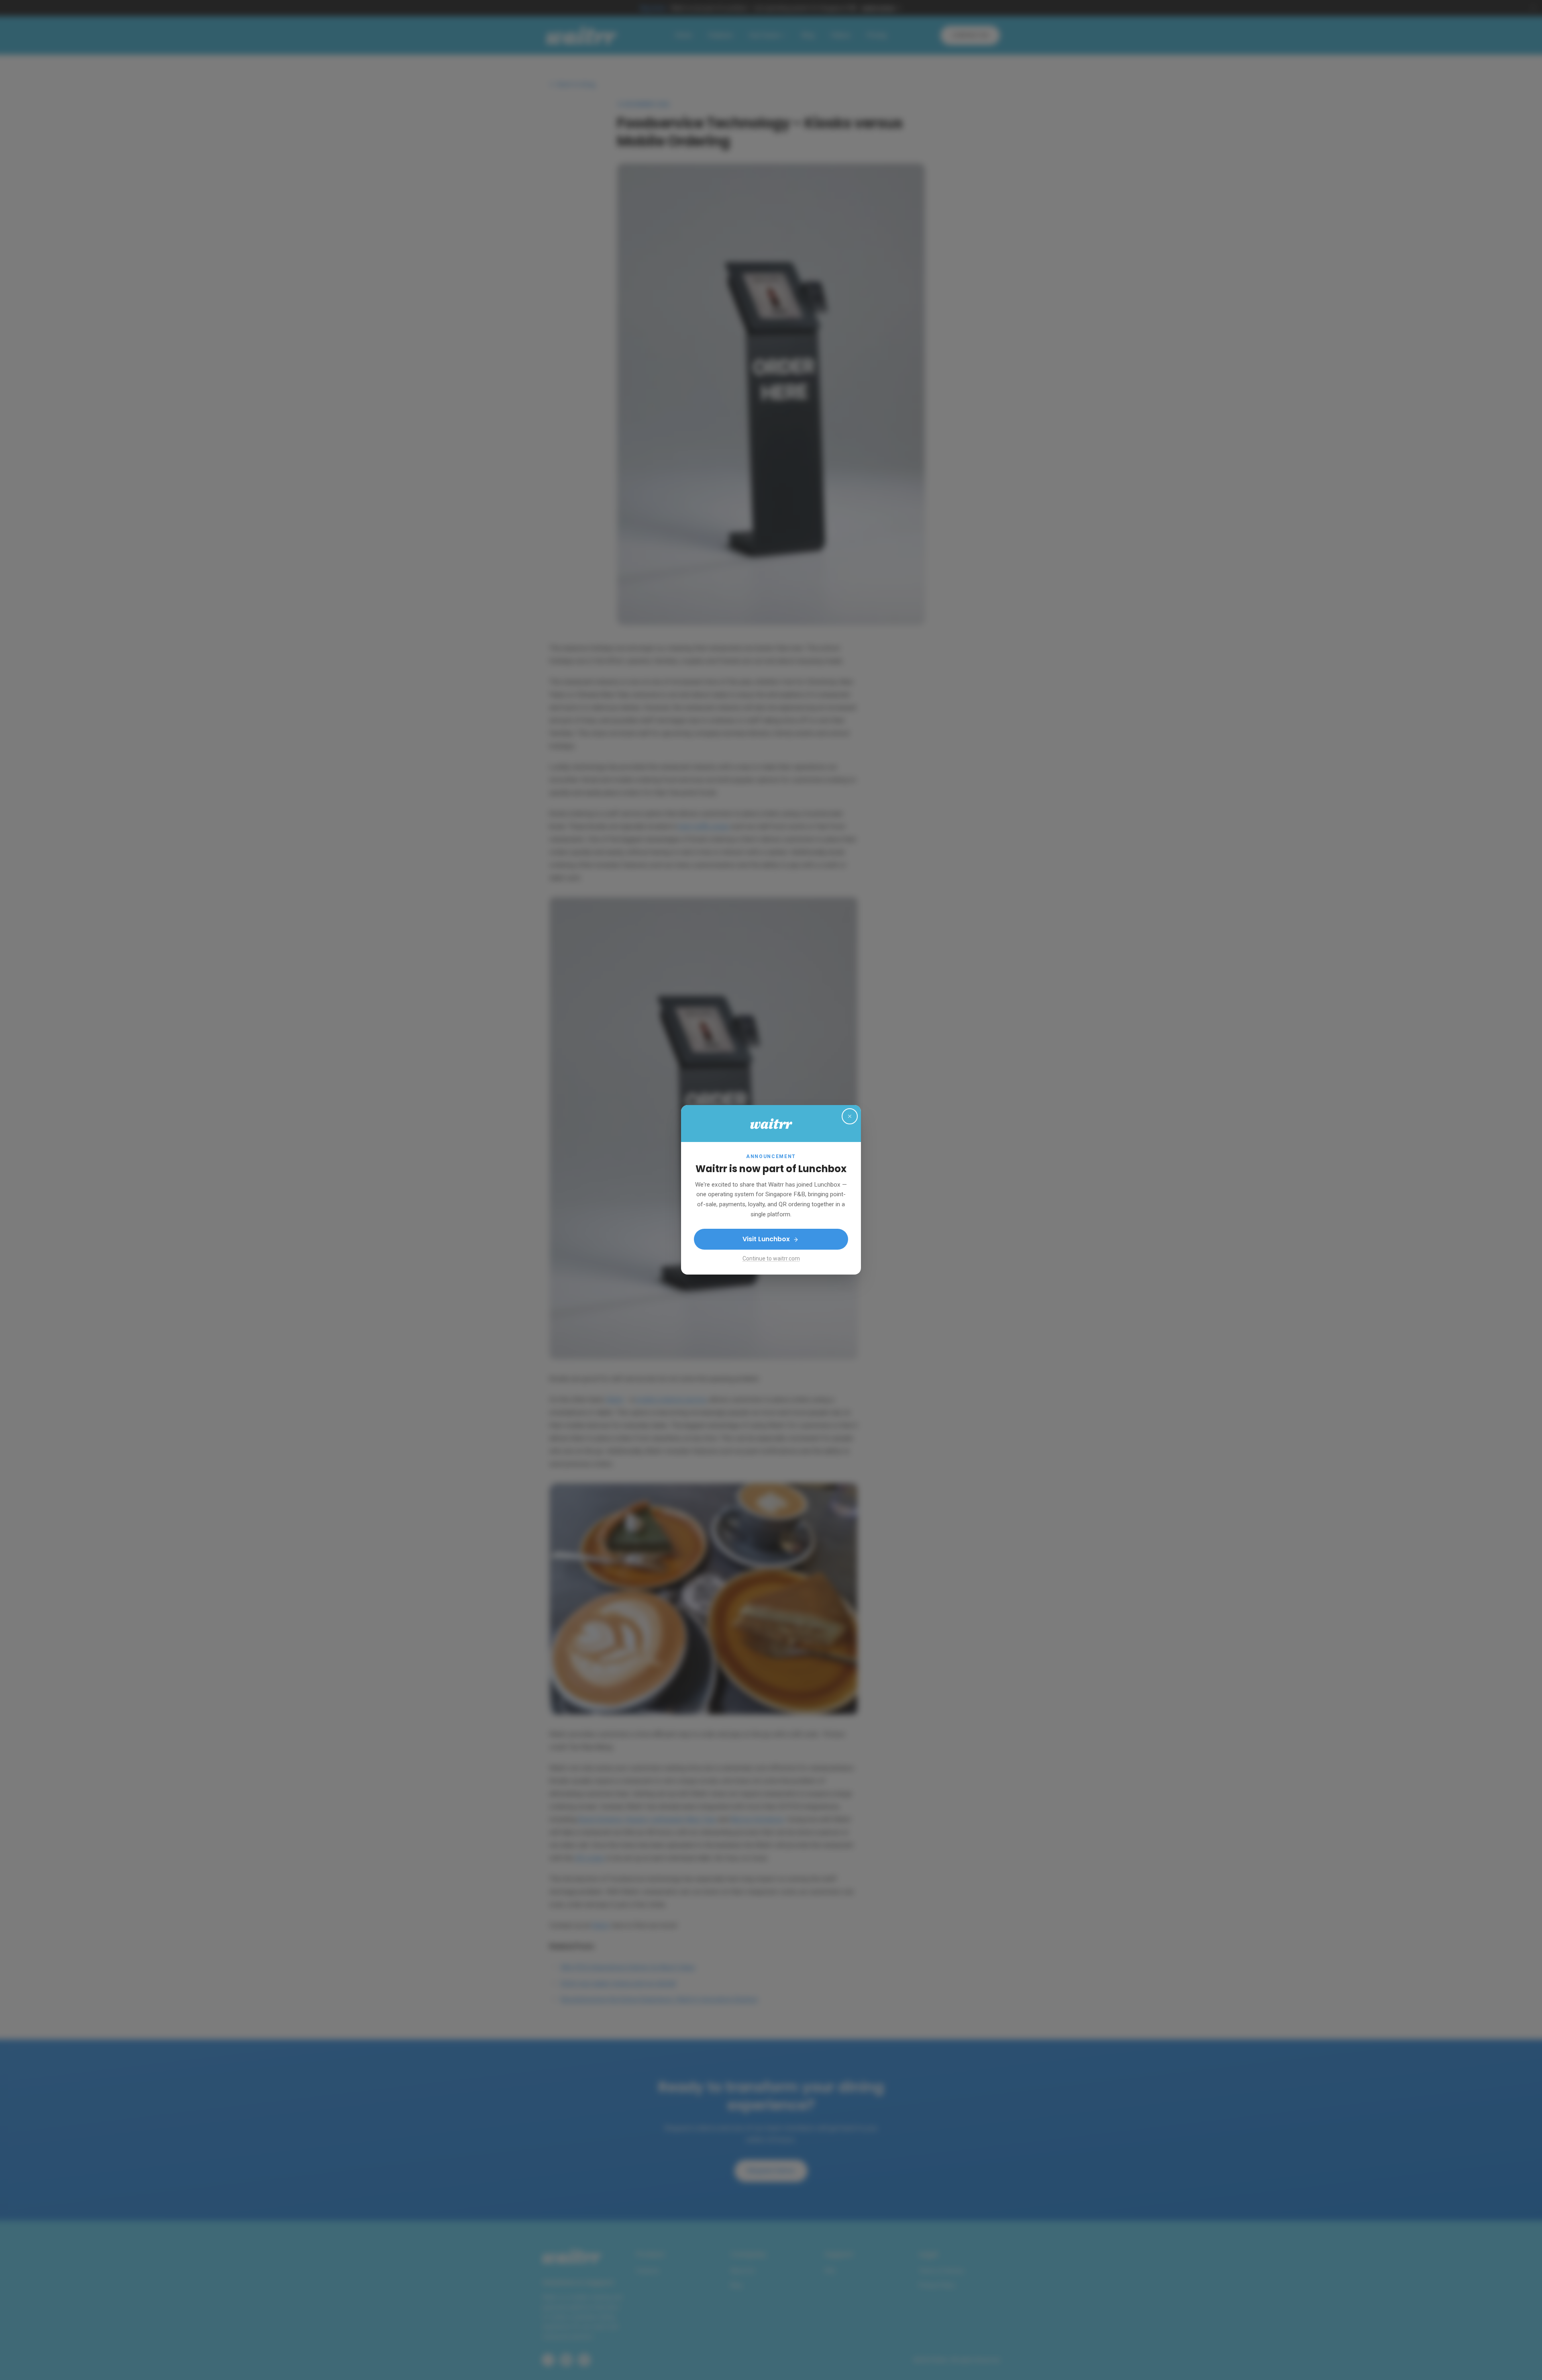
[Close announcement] (850, 1116)
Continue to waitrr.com (771, 1259)
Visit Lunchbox (766, 1239)
